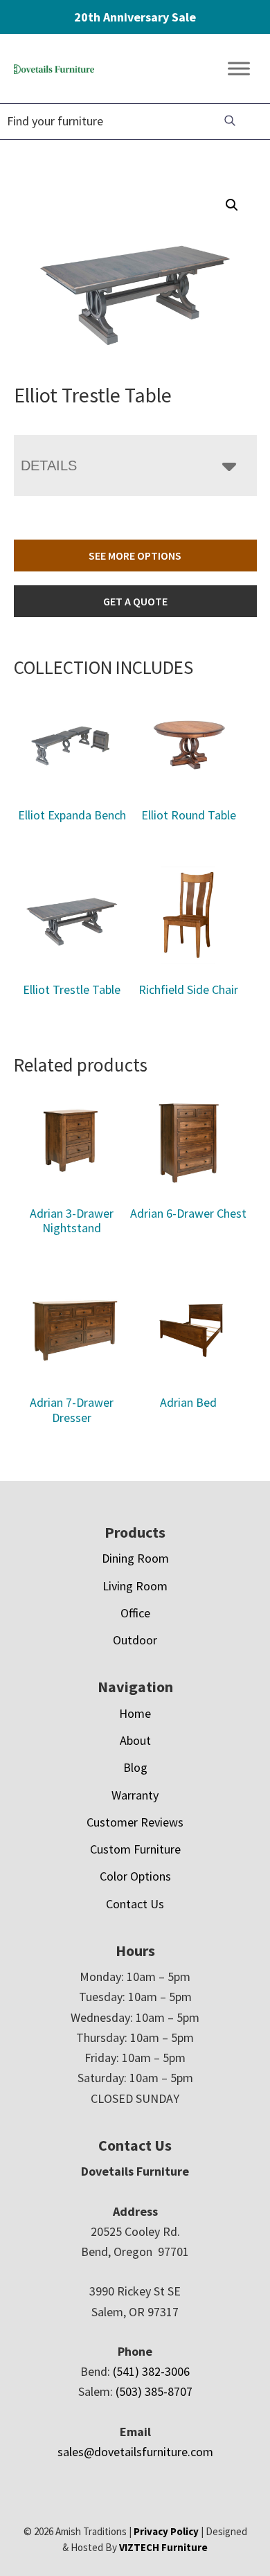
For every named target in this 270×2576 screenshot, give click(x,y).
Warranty (135, 1795)
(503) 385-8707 (154, 2391)
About (135, 1740)
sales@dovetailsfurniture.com (135, 2452)
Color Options (135, 1876)
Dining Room (135, 1558)
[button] (232, 205)
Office (135, 1613)
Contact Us (135, 1904)
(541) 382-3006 (151, 2371)
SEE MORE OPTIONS (135, 556)
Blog (135, 1767)
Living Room (135, 1586)
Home (135, 1713)
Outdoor (135, 1640)
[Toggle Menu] (239, 69)
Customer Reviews (135, 1822)
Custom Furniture (135, 1849)
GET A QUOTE (135, 601)
